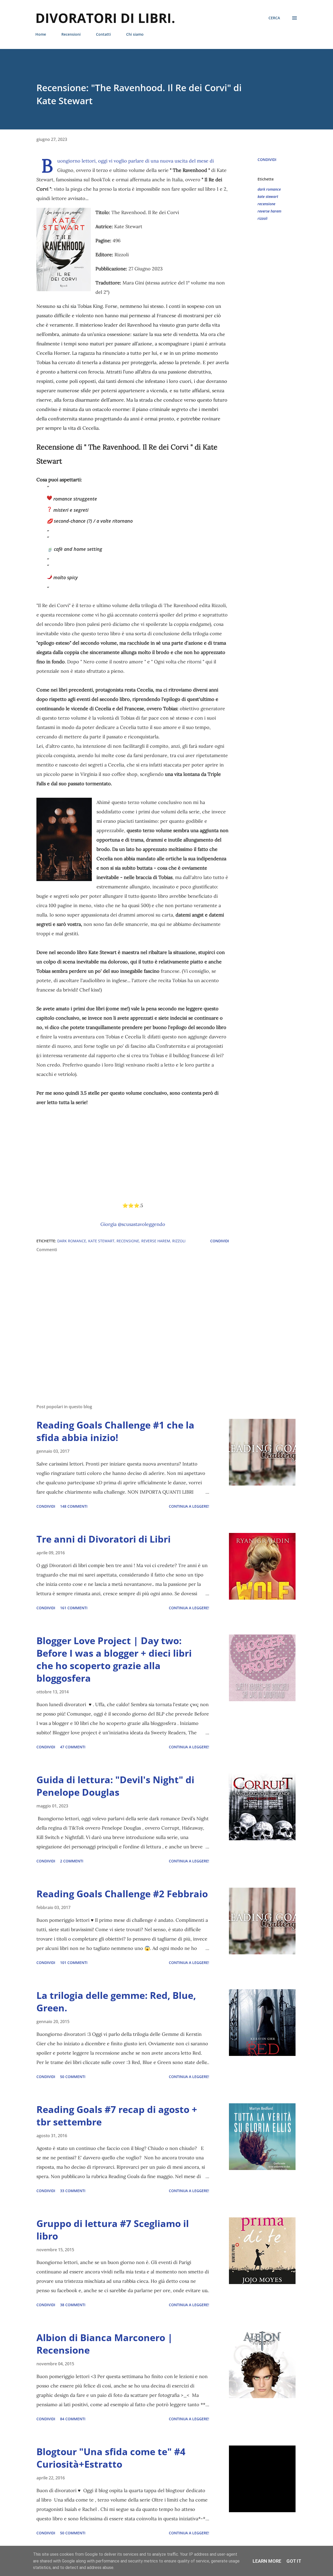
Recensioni (71, 34)
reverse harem (269, 211)
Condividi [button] (267, 160)
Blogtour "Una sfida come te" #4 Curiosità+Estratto (111, 2458)
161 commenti (74, 1608)
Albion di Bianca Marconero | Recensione (105, 2344)
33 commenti (73, 2191)
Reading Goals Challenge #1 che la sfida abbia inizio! (115, 1431)
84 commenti (73, 2419)
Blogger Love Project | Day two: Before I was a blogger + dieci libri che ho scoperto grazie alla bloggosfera (114, 1659)
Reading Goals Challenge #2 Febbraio (122, 1894)
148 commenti (74, 1506)
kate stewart (268, 197)
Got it (294, 2561)
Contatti (103, 34)
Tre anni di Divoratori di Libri (104, 1539)
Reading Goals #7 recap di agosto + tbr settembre (117, 2116)
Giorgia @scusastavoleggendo (133, 1224)
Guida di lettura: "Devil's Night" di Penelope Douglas (115, 1786)
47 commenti (73, 1747)
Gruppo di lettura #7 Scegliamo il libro (113, 2230)
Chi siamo (135, 34)
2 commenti (72, 1861)
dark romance (269, 189)
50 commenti (73, 2077)
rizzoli (262, 218)
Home (41, 34)
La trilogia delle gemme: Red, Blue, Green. (116, 2002)
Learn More (267, 2561)
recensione (266, 204)
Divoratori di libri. (105, 18)
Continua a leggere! (189, 1506)
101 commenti (74, 1963)
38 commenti (73, 2305)
